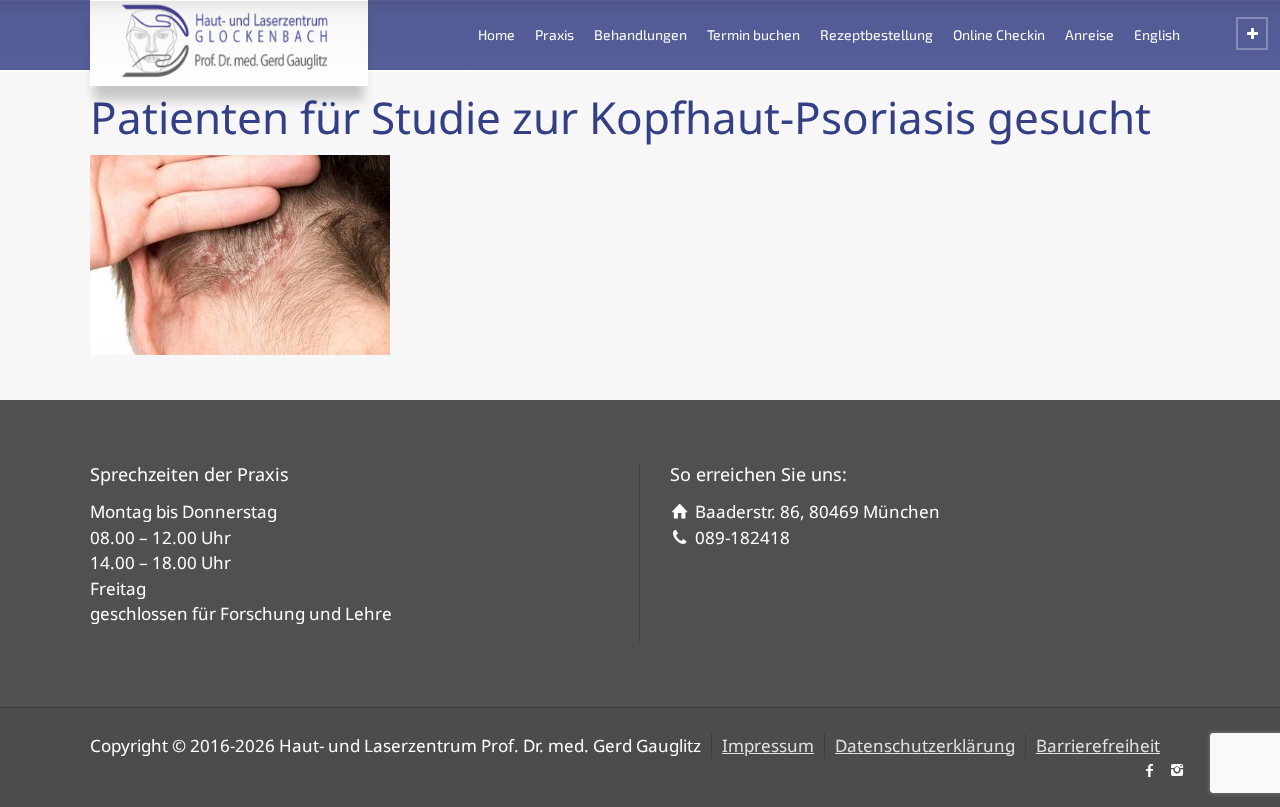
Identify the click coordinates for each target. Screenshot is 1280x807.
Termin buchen (753, 34)
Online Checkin (999, 34)
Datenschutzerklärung (925, 745)
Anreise (1089, 34)
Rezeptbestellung (876, 34)
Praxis (554, 34)
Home (496, 34)
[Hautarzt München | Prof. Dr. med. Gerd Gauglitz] (229, 40)
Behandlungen (640, 34)
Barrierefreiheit (1098, 745)
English (1157, 34)
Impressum (768, 745)
